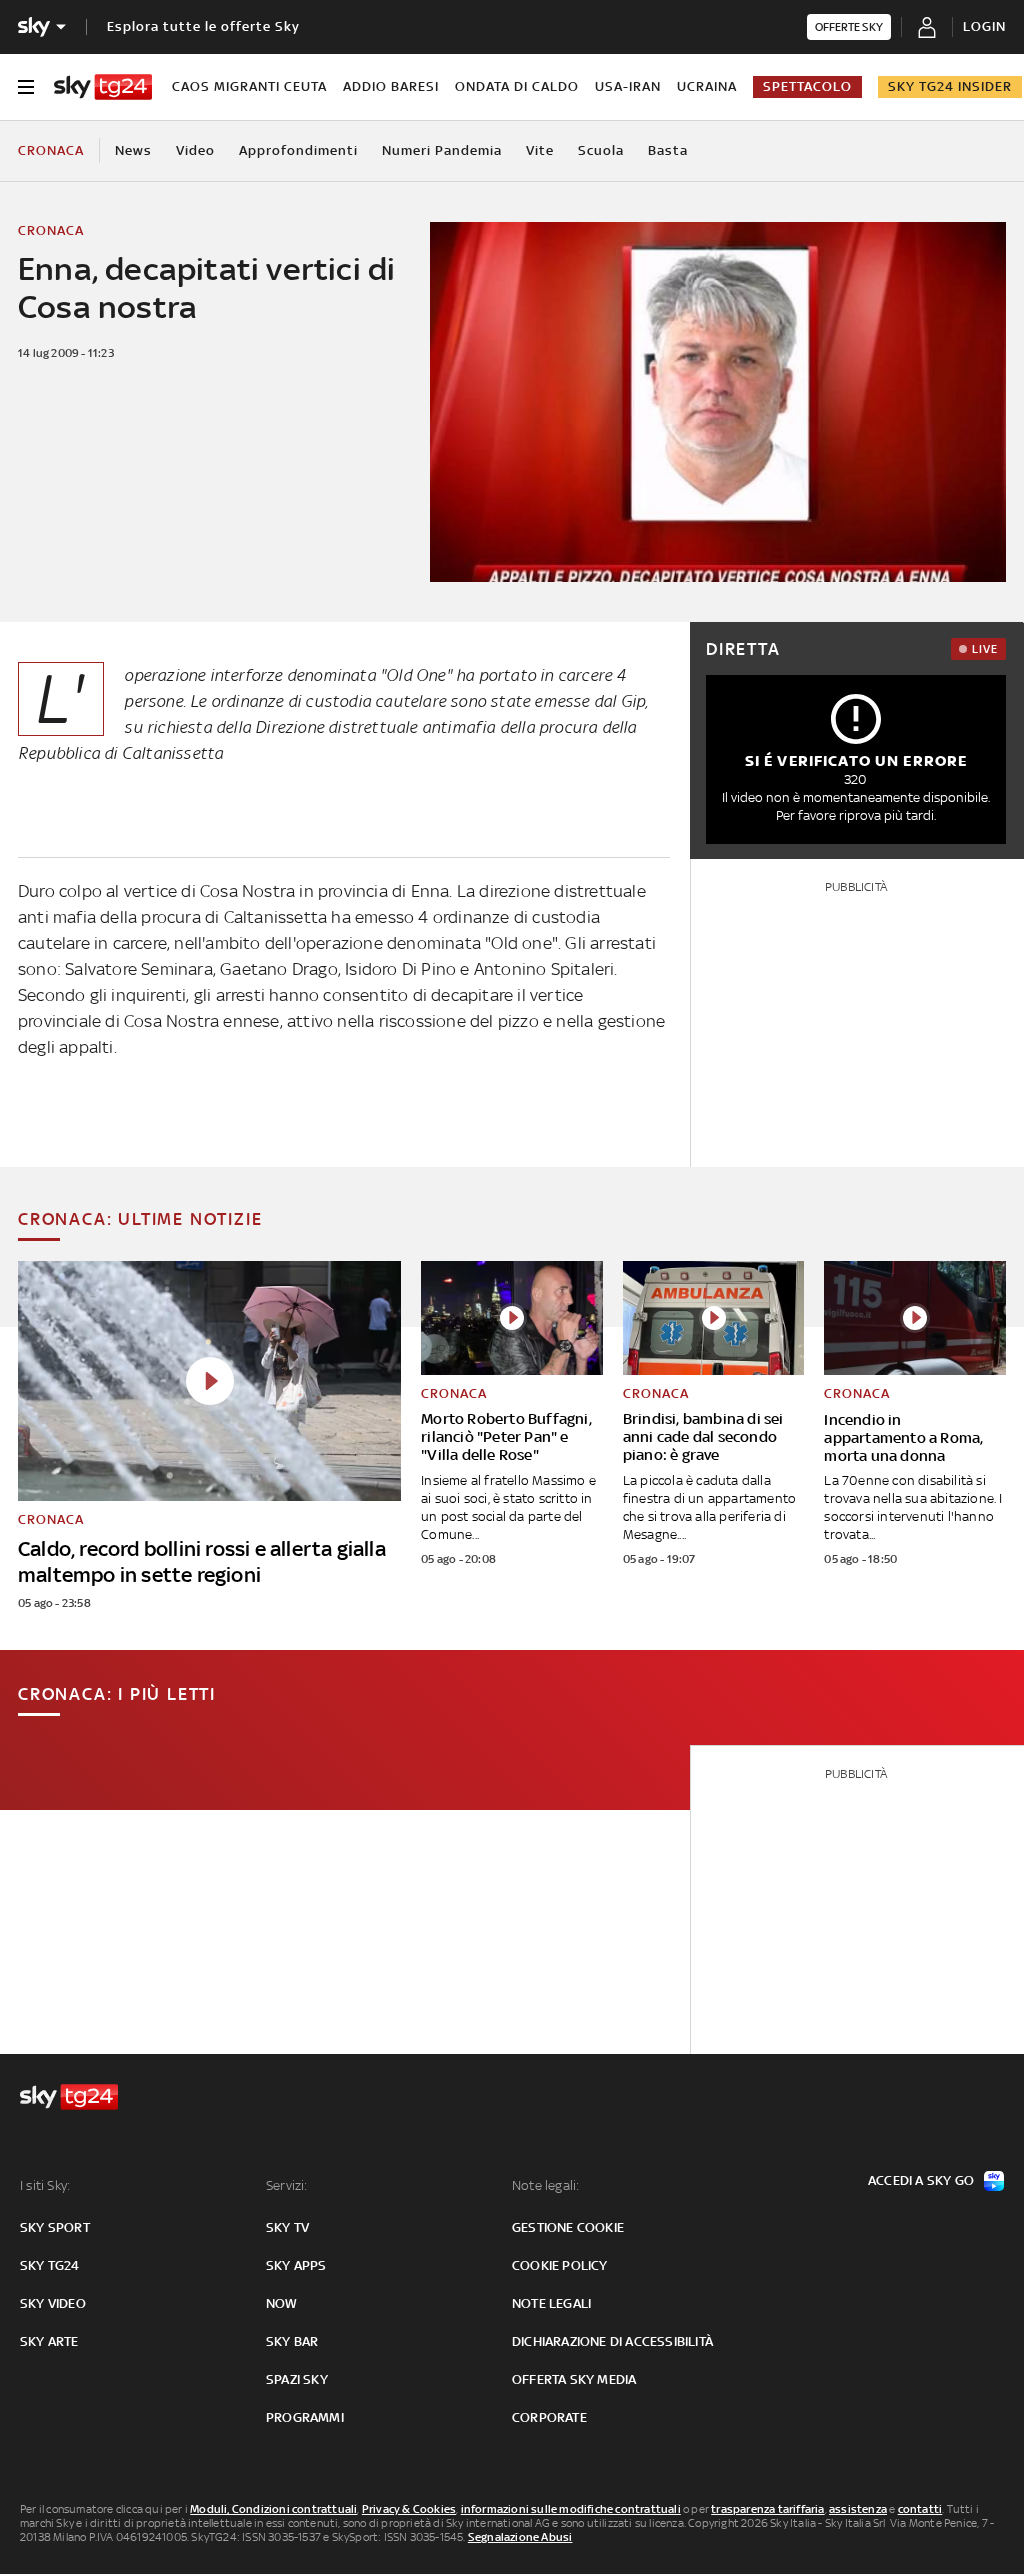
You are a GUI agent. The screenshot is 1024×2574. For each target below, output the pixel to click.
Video (195, 150)
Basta (668, 150)
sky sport (55, 2227)
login (984, 26)
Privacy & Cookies (409, 2509)
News (133, 150)
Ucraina (707, 86)
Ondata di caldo (517, 86)
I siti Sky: (45, 2185)
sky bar (292, 2341)
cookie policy (560, 2265)
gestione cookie (568, 2227)
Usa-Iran (628, 86)
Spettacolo (807, 86)
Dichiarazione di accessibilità (612, 2341)
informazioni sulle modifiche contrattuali (571, 2509)
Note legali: (545, 2185)
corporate (549, 2417)
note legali (551, 2303)
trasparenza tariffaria (767, 2509)
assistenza (858, 2509)
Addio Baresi (391, 86)
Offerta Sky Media (574, 2379)
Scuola (601, 150)
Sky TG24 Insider (950, 86)
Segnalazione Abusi (520, 2537)
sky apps (296, 2265)
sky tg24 (50, 2265)
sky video (53, 2303)
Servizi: (287, 2185)
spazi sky (297, 2379)
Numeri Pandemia (442, 150)
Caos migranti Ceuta (249, 86)
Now (282, 2303)
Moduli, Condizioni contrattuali (273, 2509)
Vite (540, 150)
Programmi (305, 2417)
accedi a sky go (921, 2180)
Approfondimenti (298, 150)
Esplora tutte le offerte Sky (203, 26)
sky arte (49, 2341)
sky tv (287, 2227)
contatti (920, 2509)
